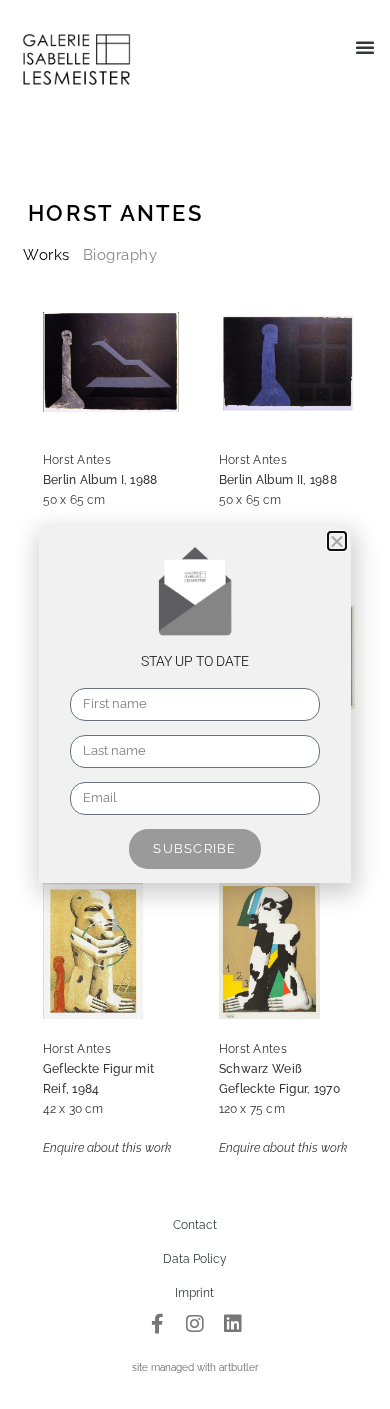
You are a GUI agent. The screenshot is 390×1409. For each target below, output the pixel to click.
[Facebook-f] (157, 1324)
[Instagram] (195, 1324)
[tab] (46, 255)
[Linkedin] (233, 1324)
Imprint (194, 1293)
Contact (195, 1225)
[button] (365, 47)
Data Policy (195, 1259)
